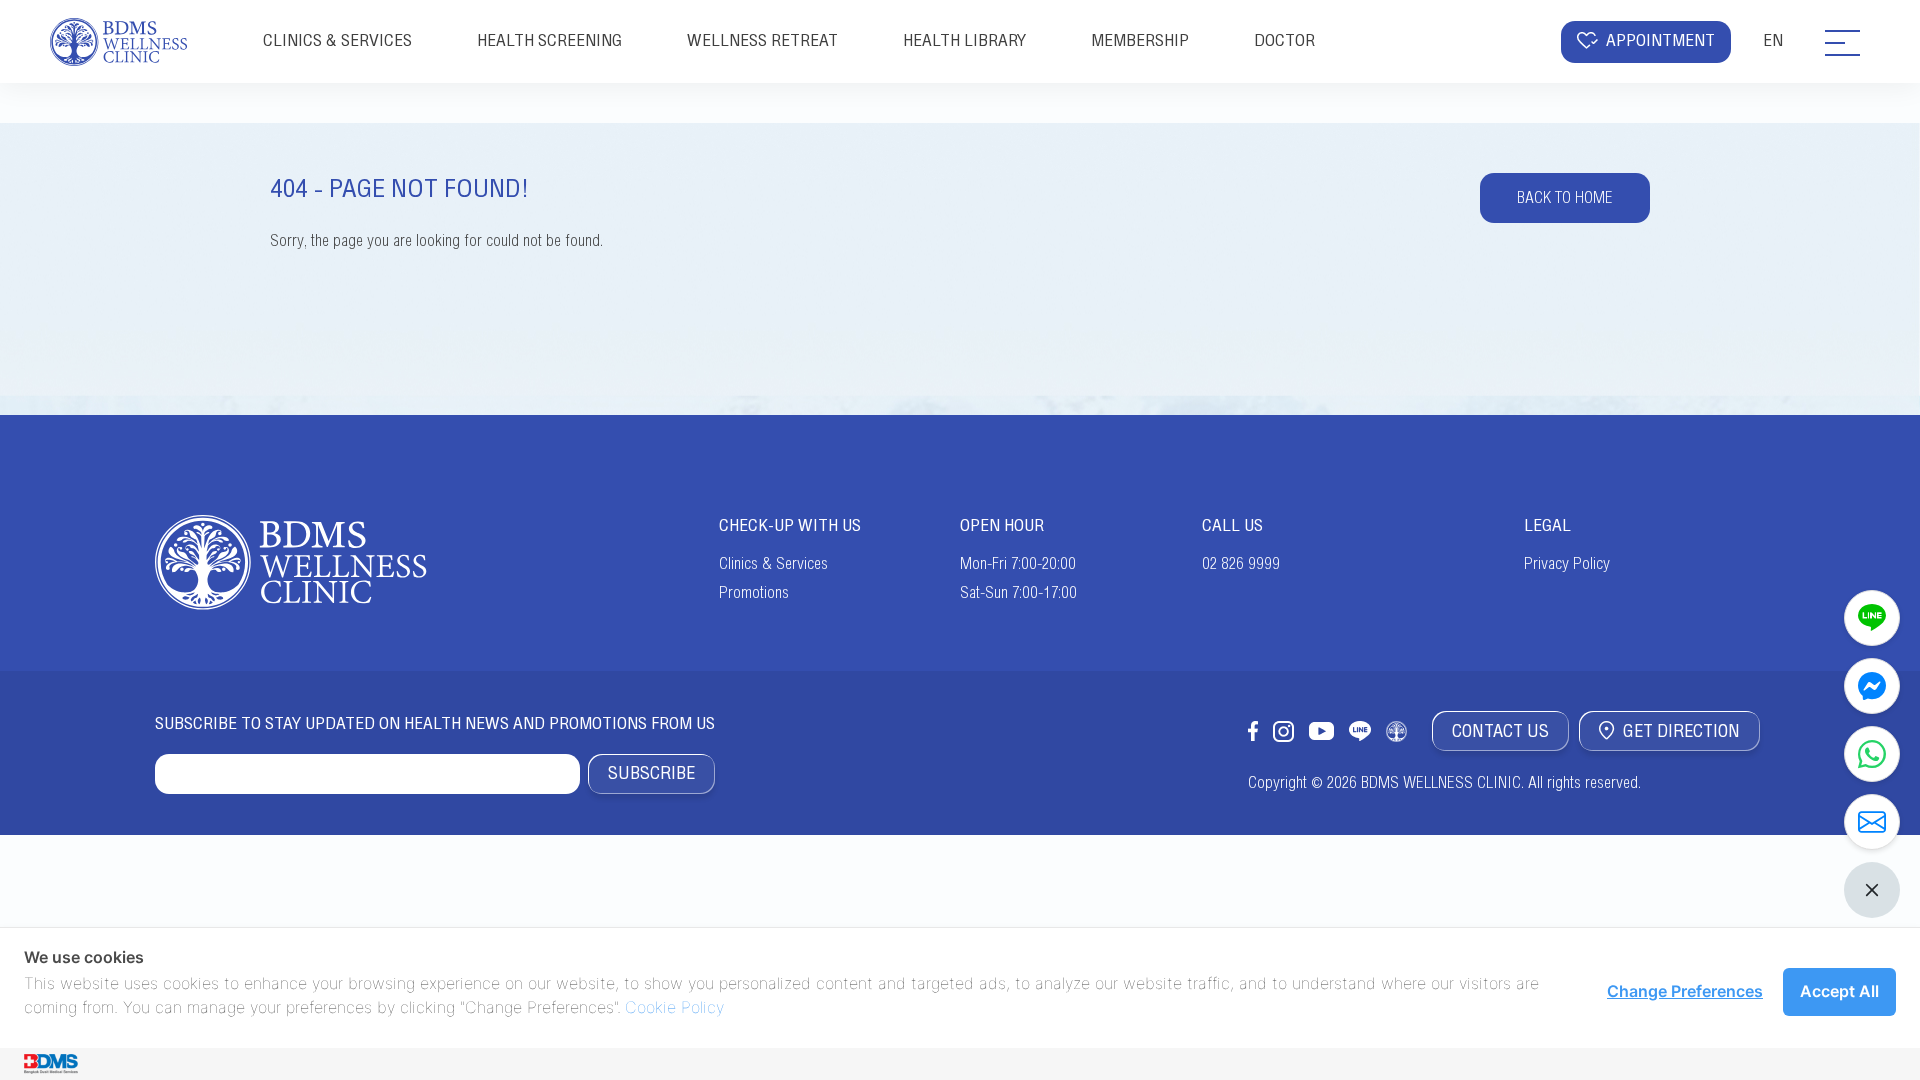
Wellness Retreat (762, 40)
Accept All (1839, 991)
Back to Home (1565, 198)
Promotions (754, 593)
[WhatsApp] (1872, 754)
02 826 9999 (1241, 564)
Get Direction (1681, 731)
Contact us (1500, 731)
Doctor (1284, 40)
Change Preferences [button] (1685, 991)
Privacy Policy (1567, 564)
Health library (964, 40)
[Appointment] (1872, 822)
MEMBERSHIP (1140, 40)
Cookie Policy (674, 1007)
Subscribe (651, 773)
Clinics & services (337, 40)
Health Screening (549, 40)
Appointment (1660, 40)
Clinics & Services (773, 564)
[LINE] (1872, 618)
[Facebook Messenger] (1872, 686)
